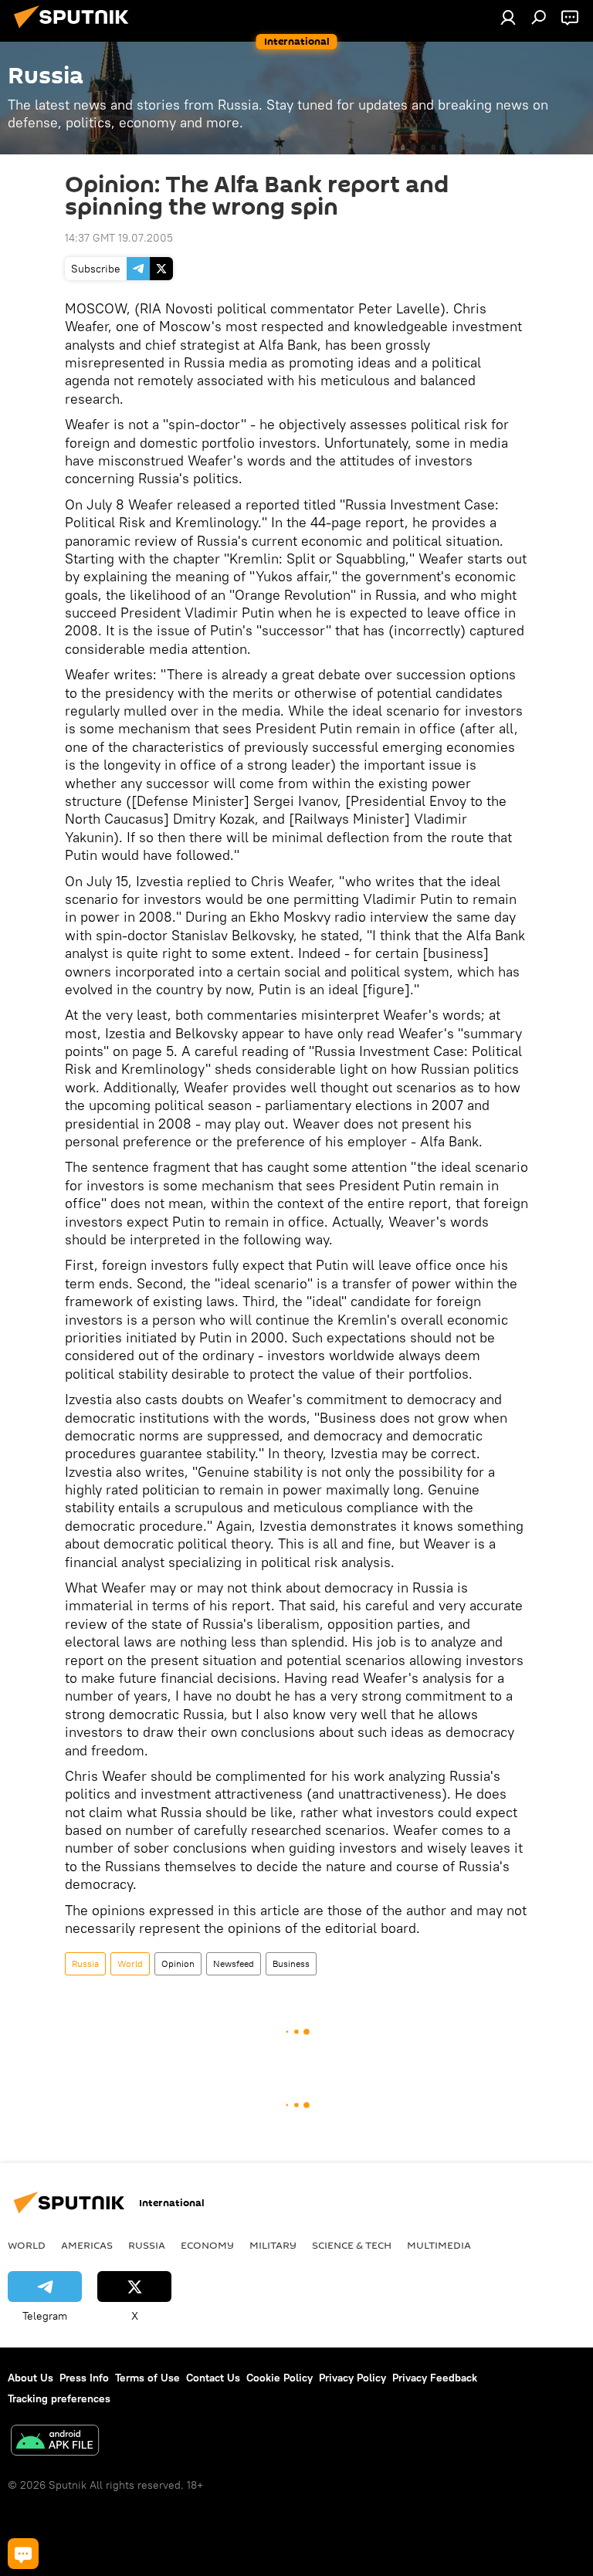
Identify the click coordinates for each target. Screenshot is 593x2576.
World (130, 1963)
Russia (85, 1963)
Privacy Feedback (435, 2378)
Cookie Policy (280, 2378)
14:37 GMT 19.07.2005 (119, 238)
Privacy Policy (352, 2378)
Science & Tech (352, 2245)
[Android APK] (55, 2442)
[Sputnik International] (76, 30)
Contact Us (213, 2378)
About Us (30, 2378)
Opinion (178, 1963)
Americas (87, 2245)
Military (273, 2245)
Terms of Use (147, 2378)
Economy (207, 2245)
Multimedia (439, 2245)
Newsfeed (234, 1963)
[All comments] (23, 2554)
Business (291, 1963)
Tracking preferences (59, 2398)
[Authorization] (508, 17)
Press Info (84, 2378)
